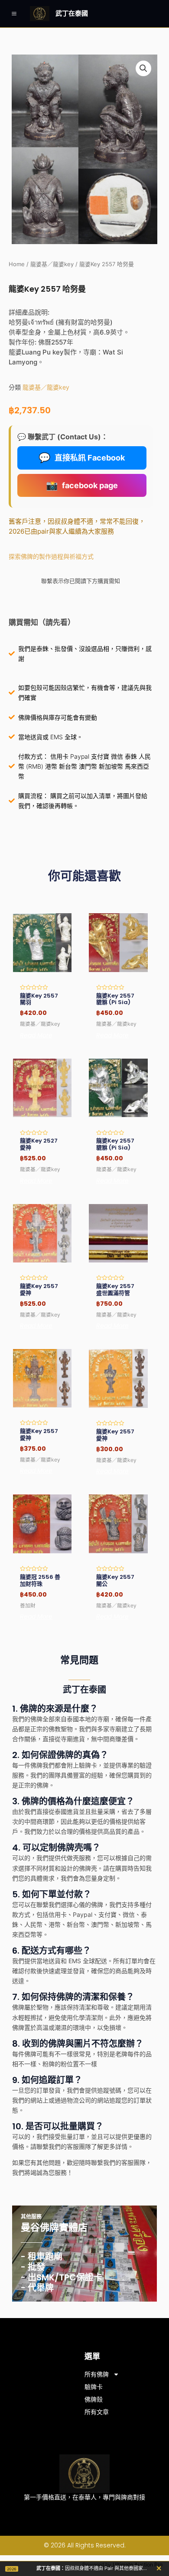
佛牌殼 (94, 2399)
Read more (36, 1035)
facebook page (82, 485)
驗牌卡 (94, 2387)
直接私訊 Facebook (82, 457)
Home (17, 264)
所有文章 (97, 2412)
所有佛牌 (97, 2374)
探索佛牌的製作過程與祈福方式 (51, 556)
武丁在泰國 (72, 13)
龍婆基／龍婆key (52, 264)
